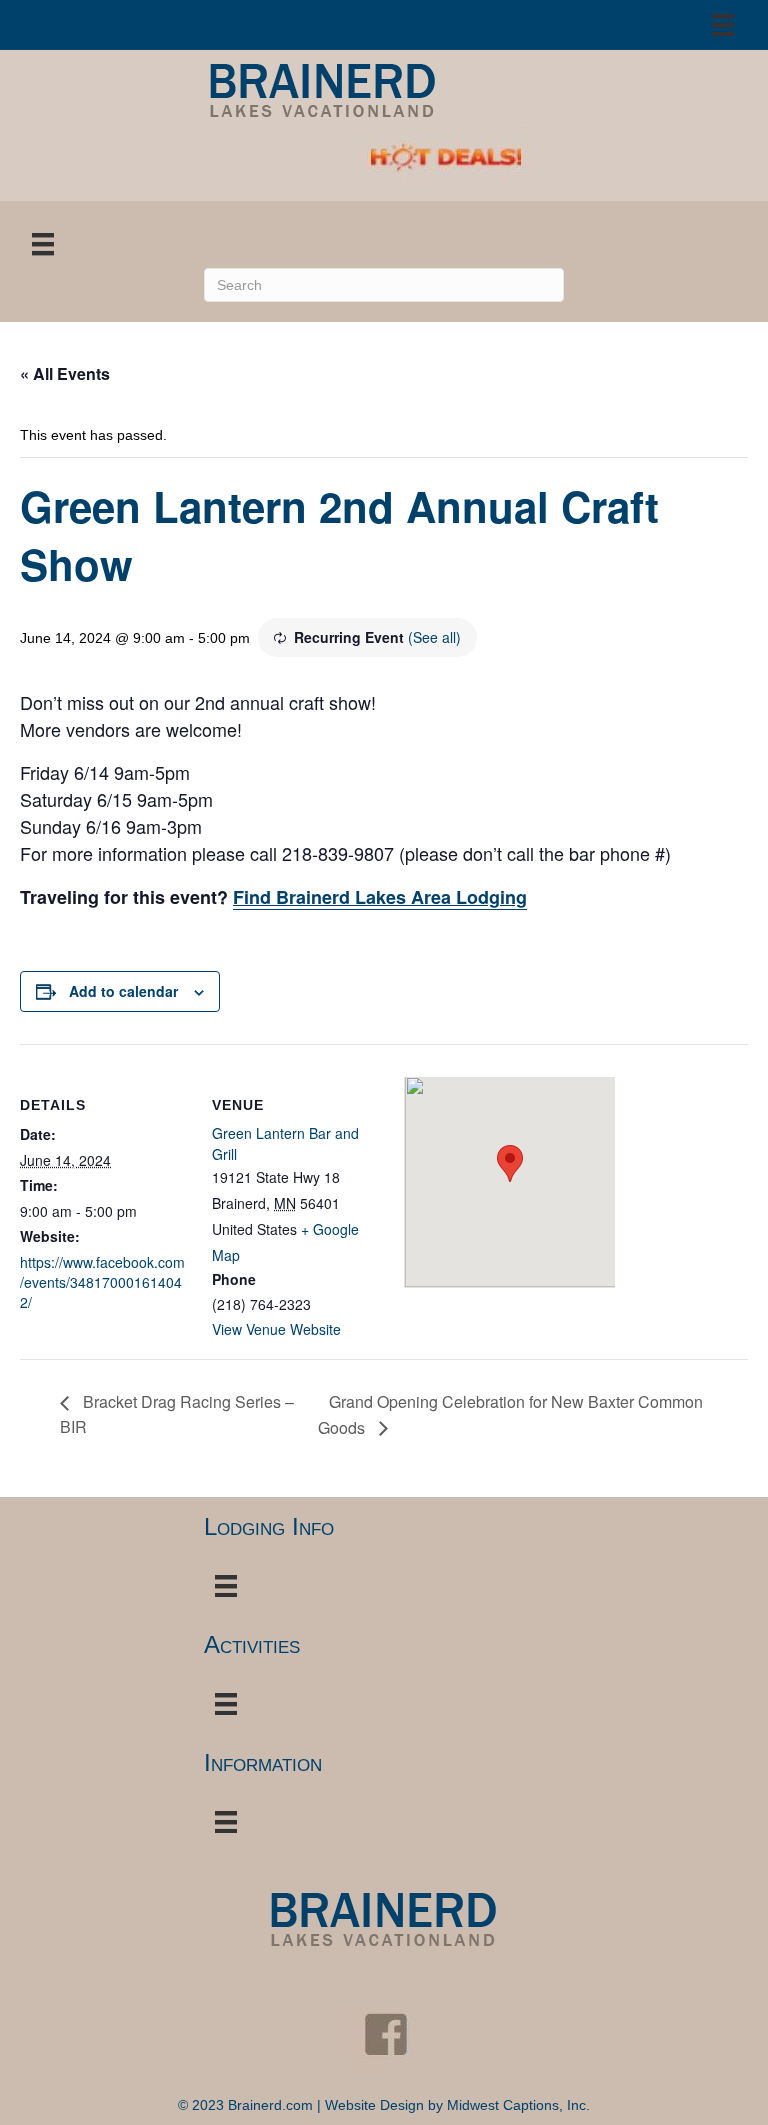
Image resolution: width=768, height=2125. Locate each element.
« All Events (65, 373)
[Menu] (723, 25)
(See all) (434, 637)
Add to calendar (123, 991)
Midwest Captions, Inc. (518, 2105)
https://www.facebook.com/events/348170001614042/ (102, 1282)
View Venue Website (276, 1329)
